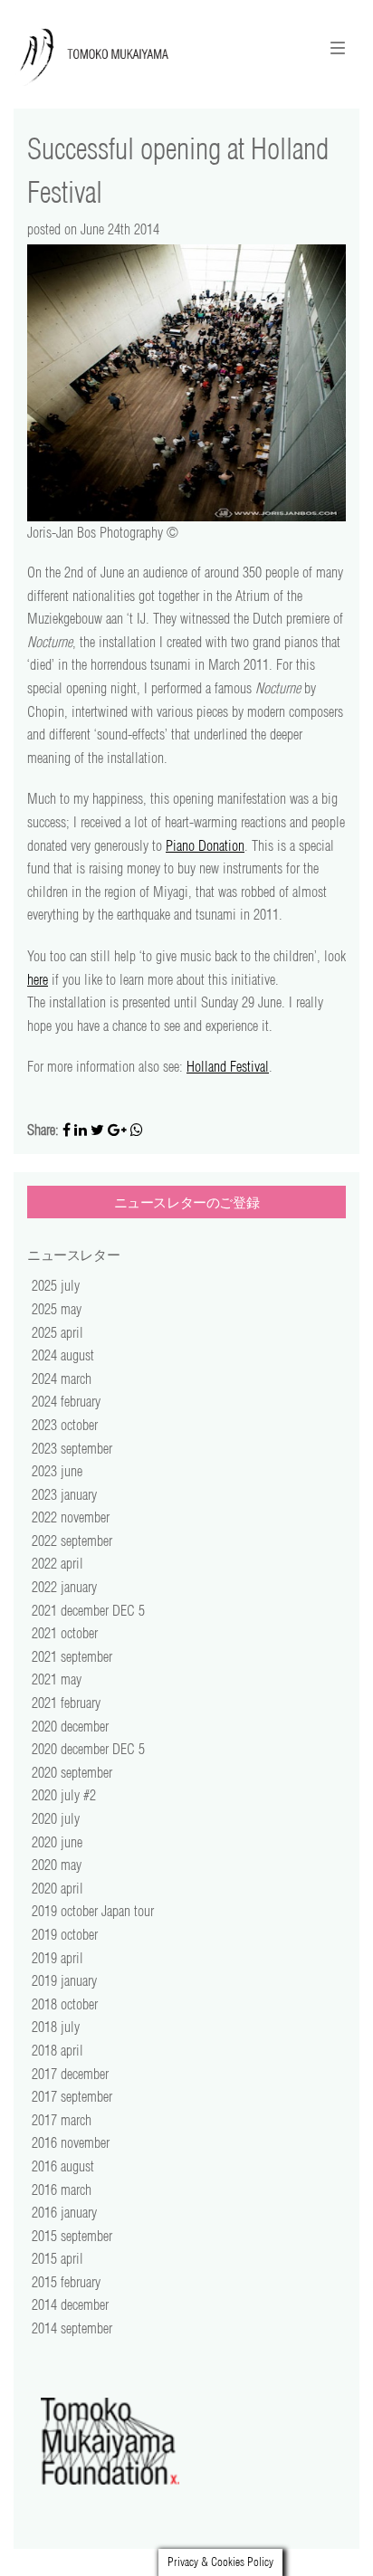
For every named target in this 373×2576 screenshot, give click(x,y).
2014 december (70, 2304)
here (38, 979)
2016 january (64, 2212)
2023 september (72, 1448)
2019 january (64, 1980)
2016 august (63, 2166)
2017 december (70, 2074)
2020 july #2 (64, 1795)
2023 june (57, 1471)
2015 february (66, 2282)
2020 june (57, 1842)
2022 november (71, 1517)
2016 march (62, 2190)
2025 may (57, 1309)
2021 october (65, 1633)
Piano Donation (205, 845)
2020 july (56, 1818)
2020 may (57, 1865)
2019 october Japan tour (93, 1911)
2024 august (63, 1355)
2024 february (66, 1401)
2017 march (62, 2120)
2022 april (57, 1563)
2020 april (57, 1888)
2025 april (57, 1332)
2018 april (57, 2050)
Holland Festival (228, 1066)
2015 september (72, 2236)
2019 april (57, 1958)
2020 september (72, 1772)
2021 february (66, 1703)
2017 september (72, 2096)
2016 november (71, 2142)
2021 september (72, 1656)
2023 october (65, 1425)
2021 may (57, 1679)
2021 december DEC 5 (88, 1610)
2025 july (56, 1285)
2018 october (65, 2004)
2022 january (64, 1587)
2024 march (62, 1379)
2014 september (72, 2328)
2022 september (72, 1541)
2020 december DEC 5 (88, 1749)
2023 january (64, 1494)
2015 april (57, 2258)
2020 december (70, 1726)
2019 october (65, 1934)
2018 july (56, 2027)
